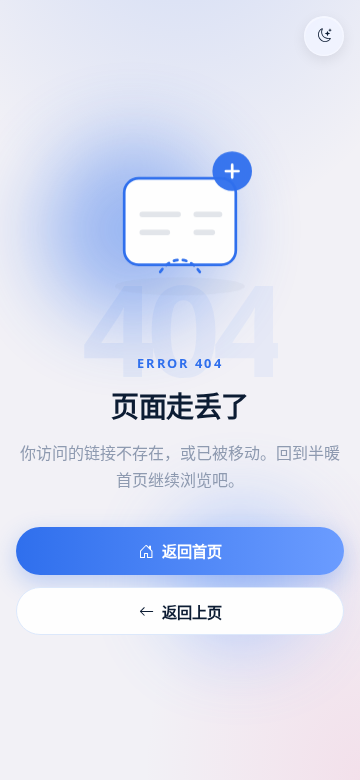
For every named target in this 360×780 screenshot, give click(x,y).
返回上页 (192, 612)
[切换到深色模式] (324, 36)
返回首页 (192, 551)
